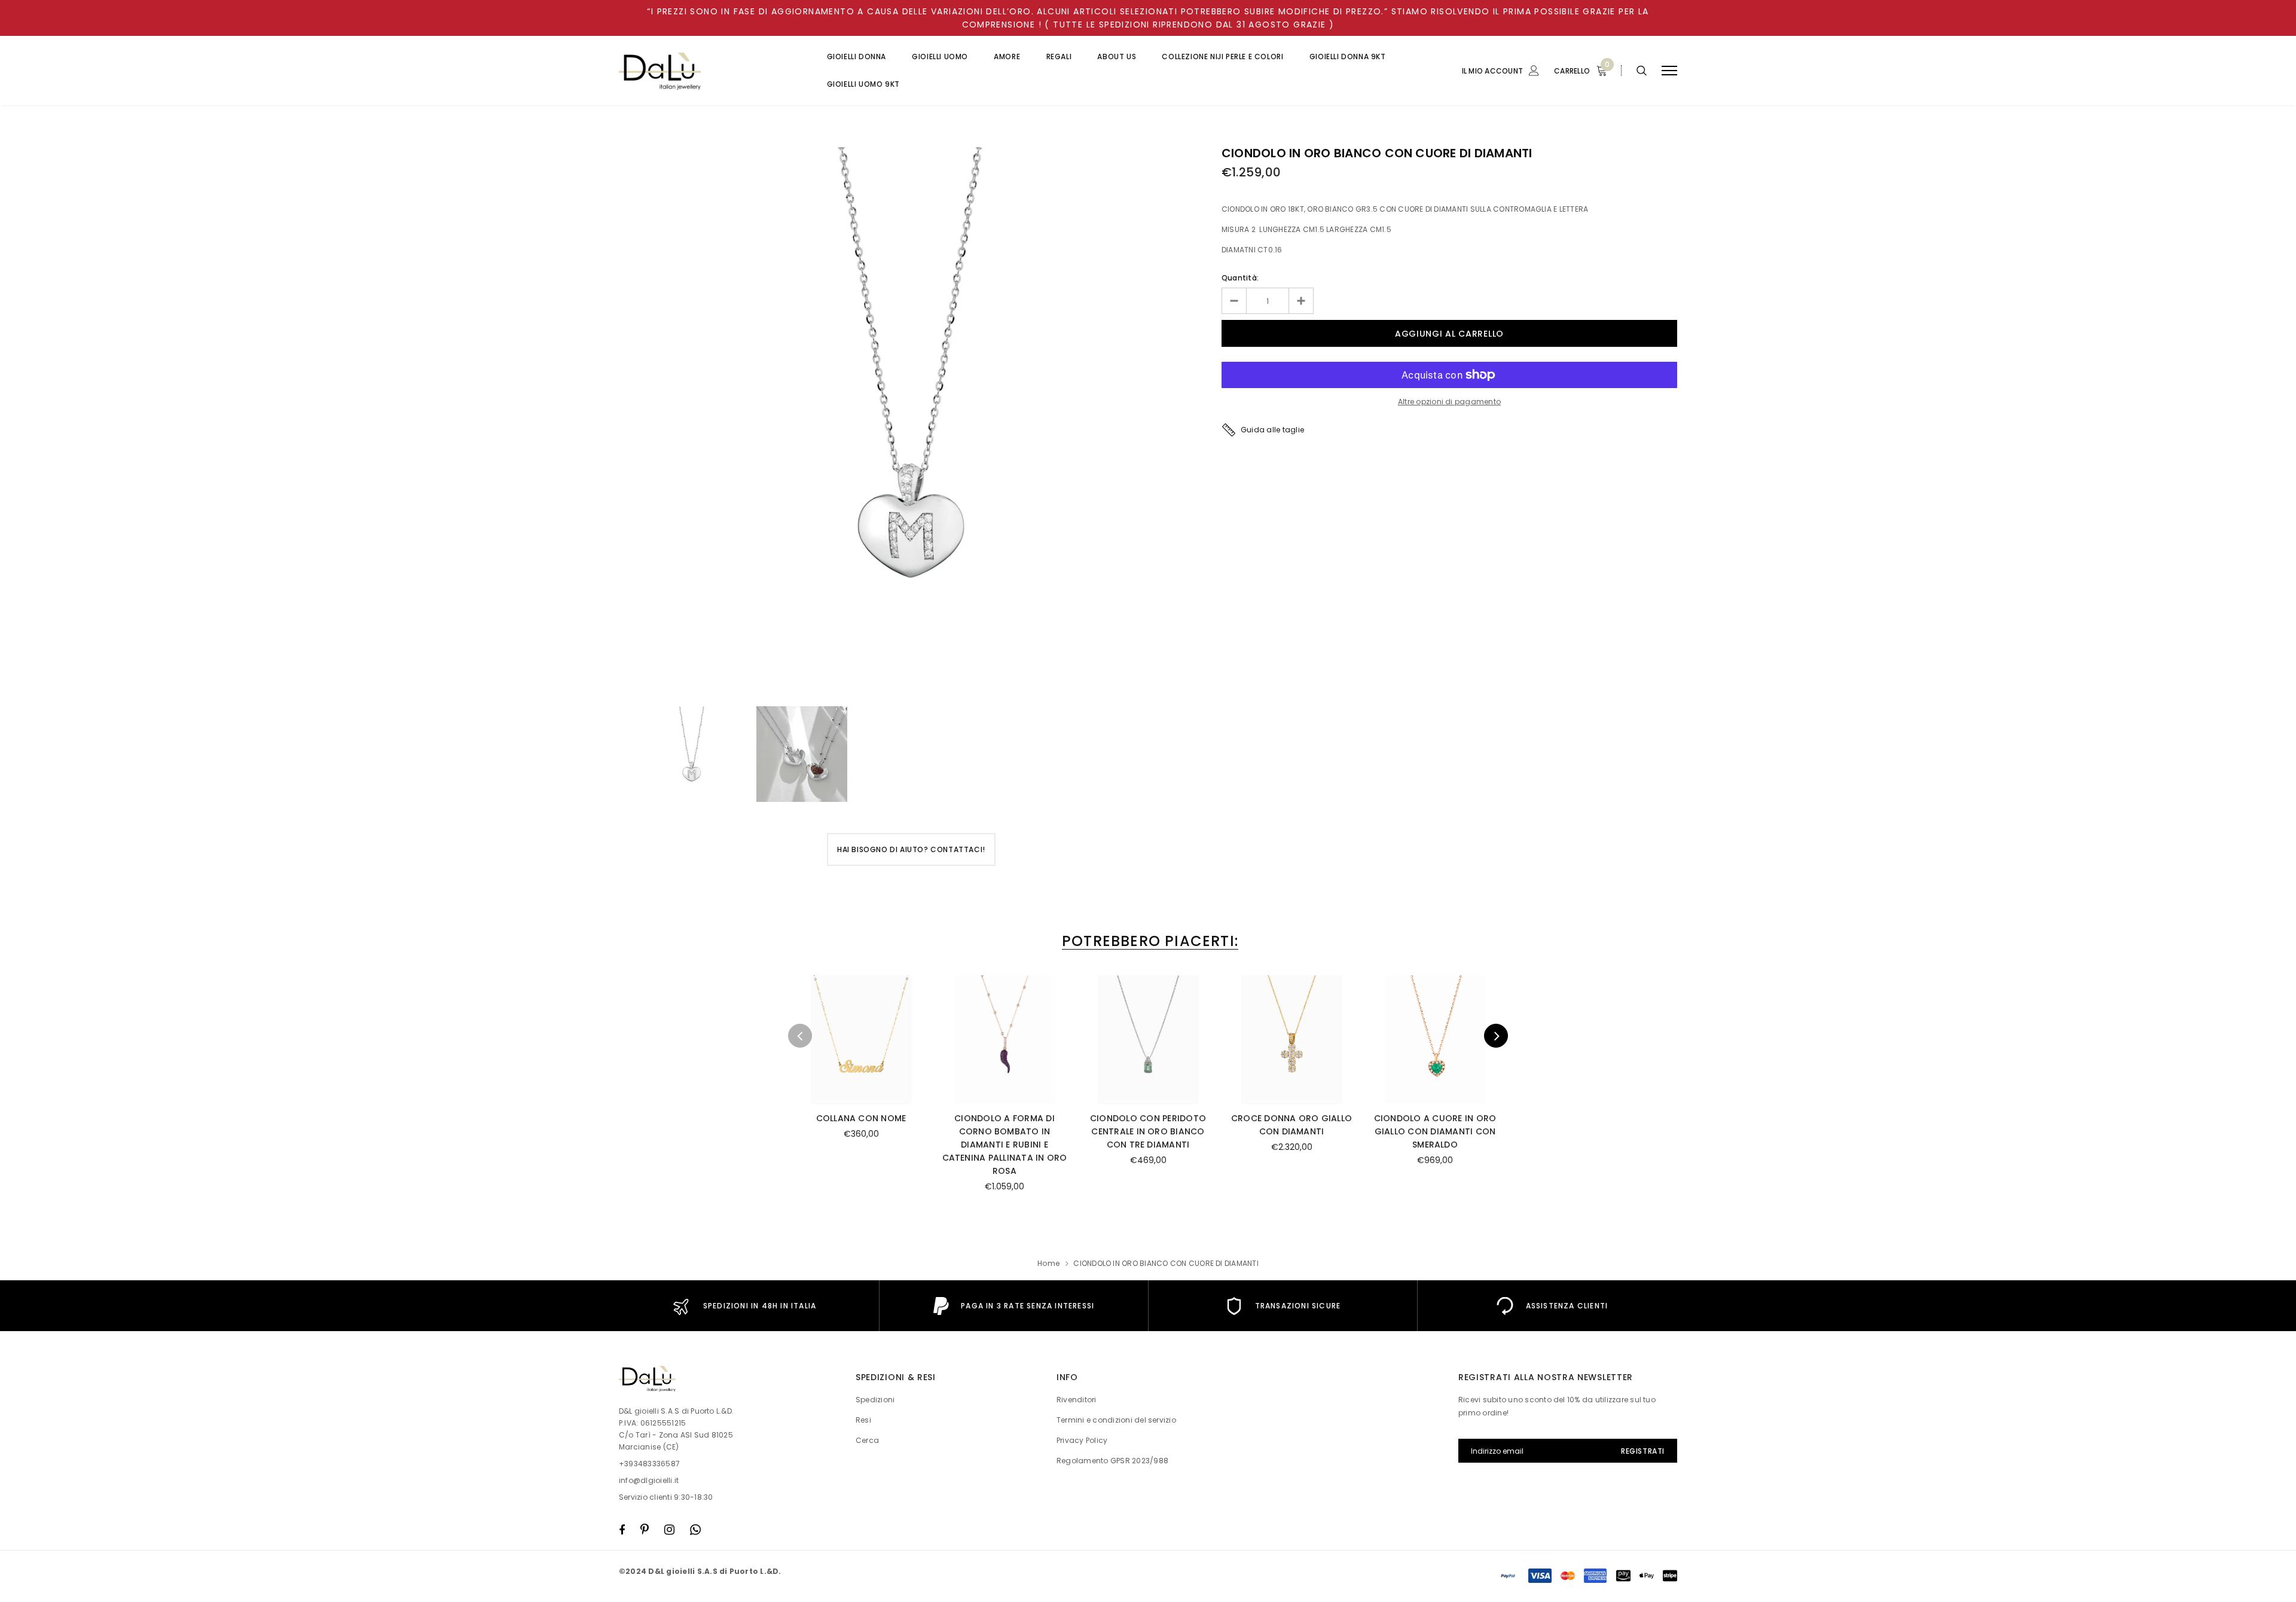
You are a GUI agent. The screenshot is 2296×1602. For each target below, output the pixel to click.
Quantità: (1240, 278)
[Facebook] (622, 1530)
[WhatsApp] (695, 1530)
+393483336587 (649, 1464)
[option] (911, 421)
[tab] (1148, 941)
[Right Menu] (1669, 71)
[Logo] (711, 71)
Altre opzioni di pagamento (1449, 402)
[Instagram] (669, 1530)
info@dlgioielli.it (649, 1480)
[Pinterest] (645, 1530)
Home (1048, 1263)
